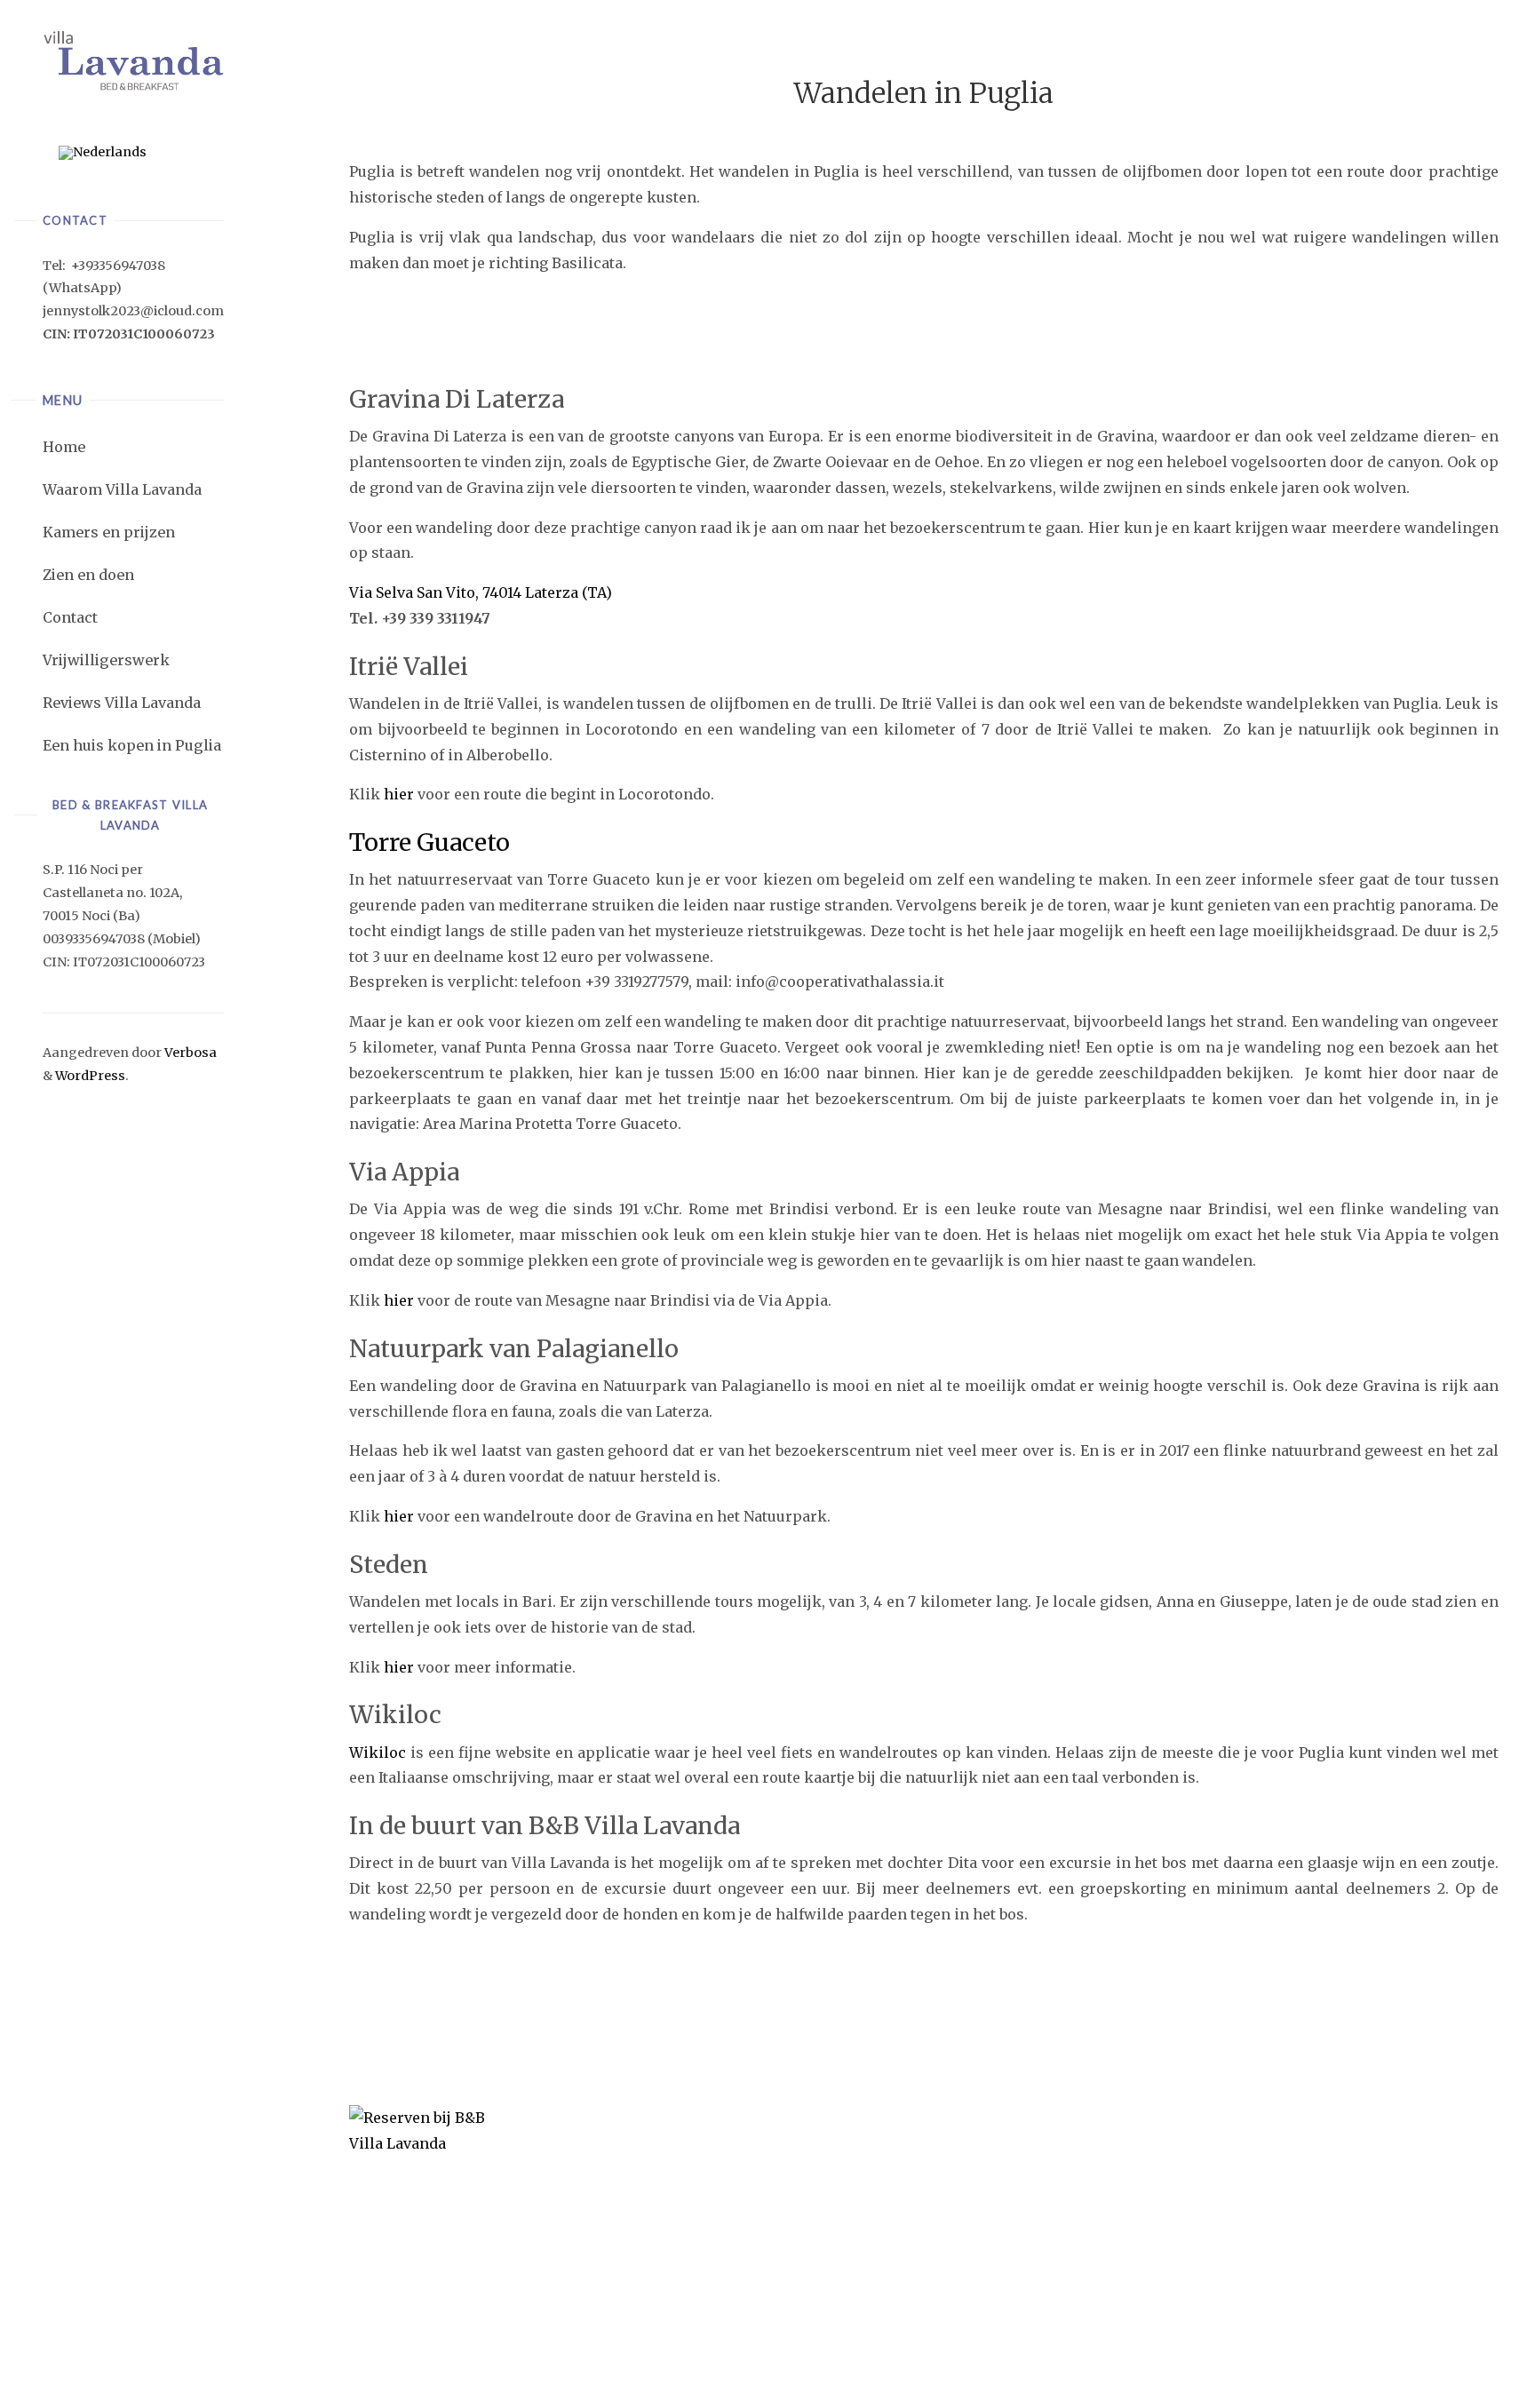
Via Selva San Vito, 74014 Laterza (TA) (481, 592)
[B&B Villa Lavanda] (133, 60)
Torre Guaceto (429, 842)
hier (399, 794)
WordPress (90, 1076)
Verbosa (189, 1053)
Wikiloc (378, 1752)
